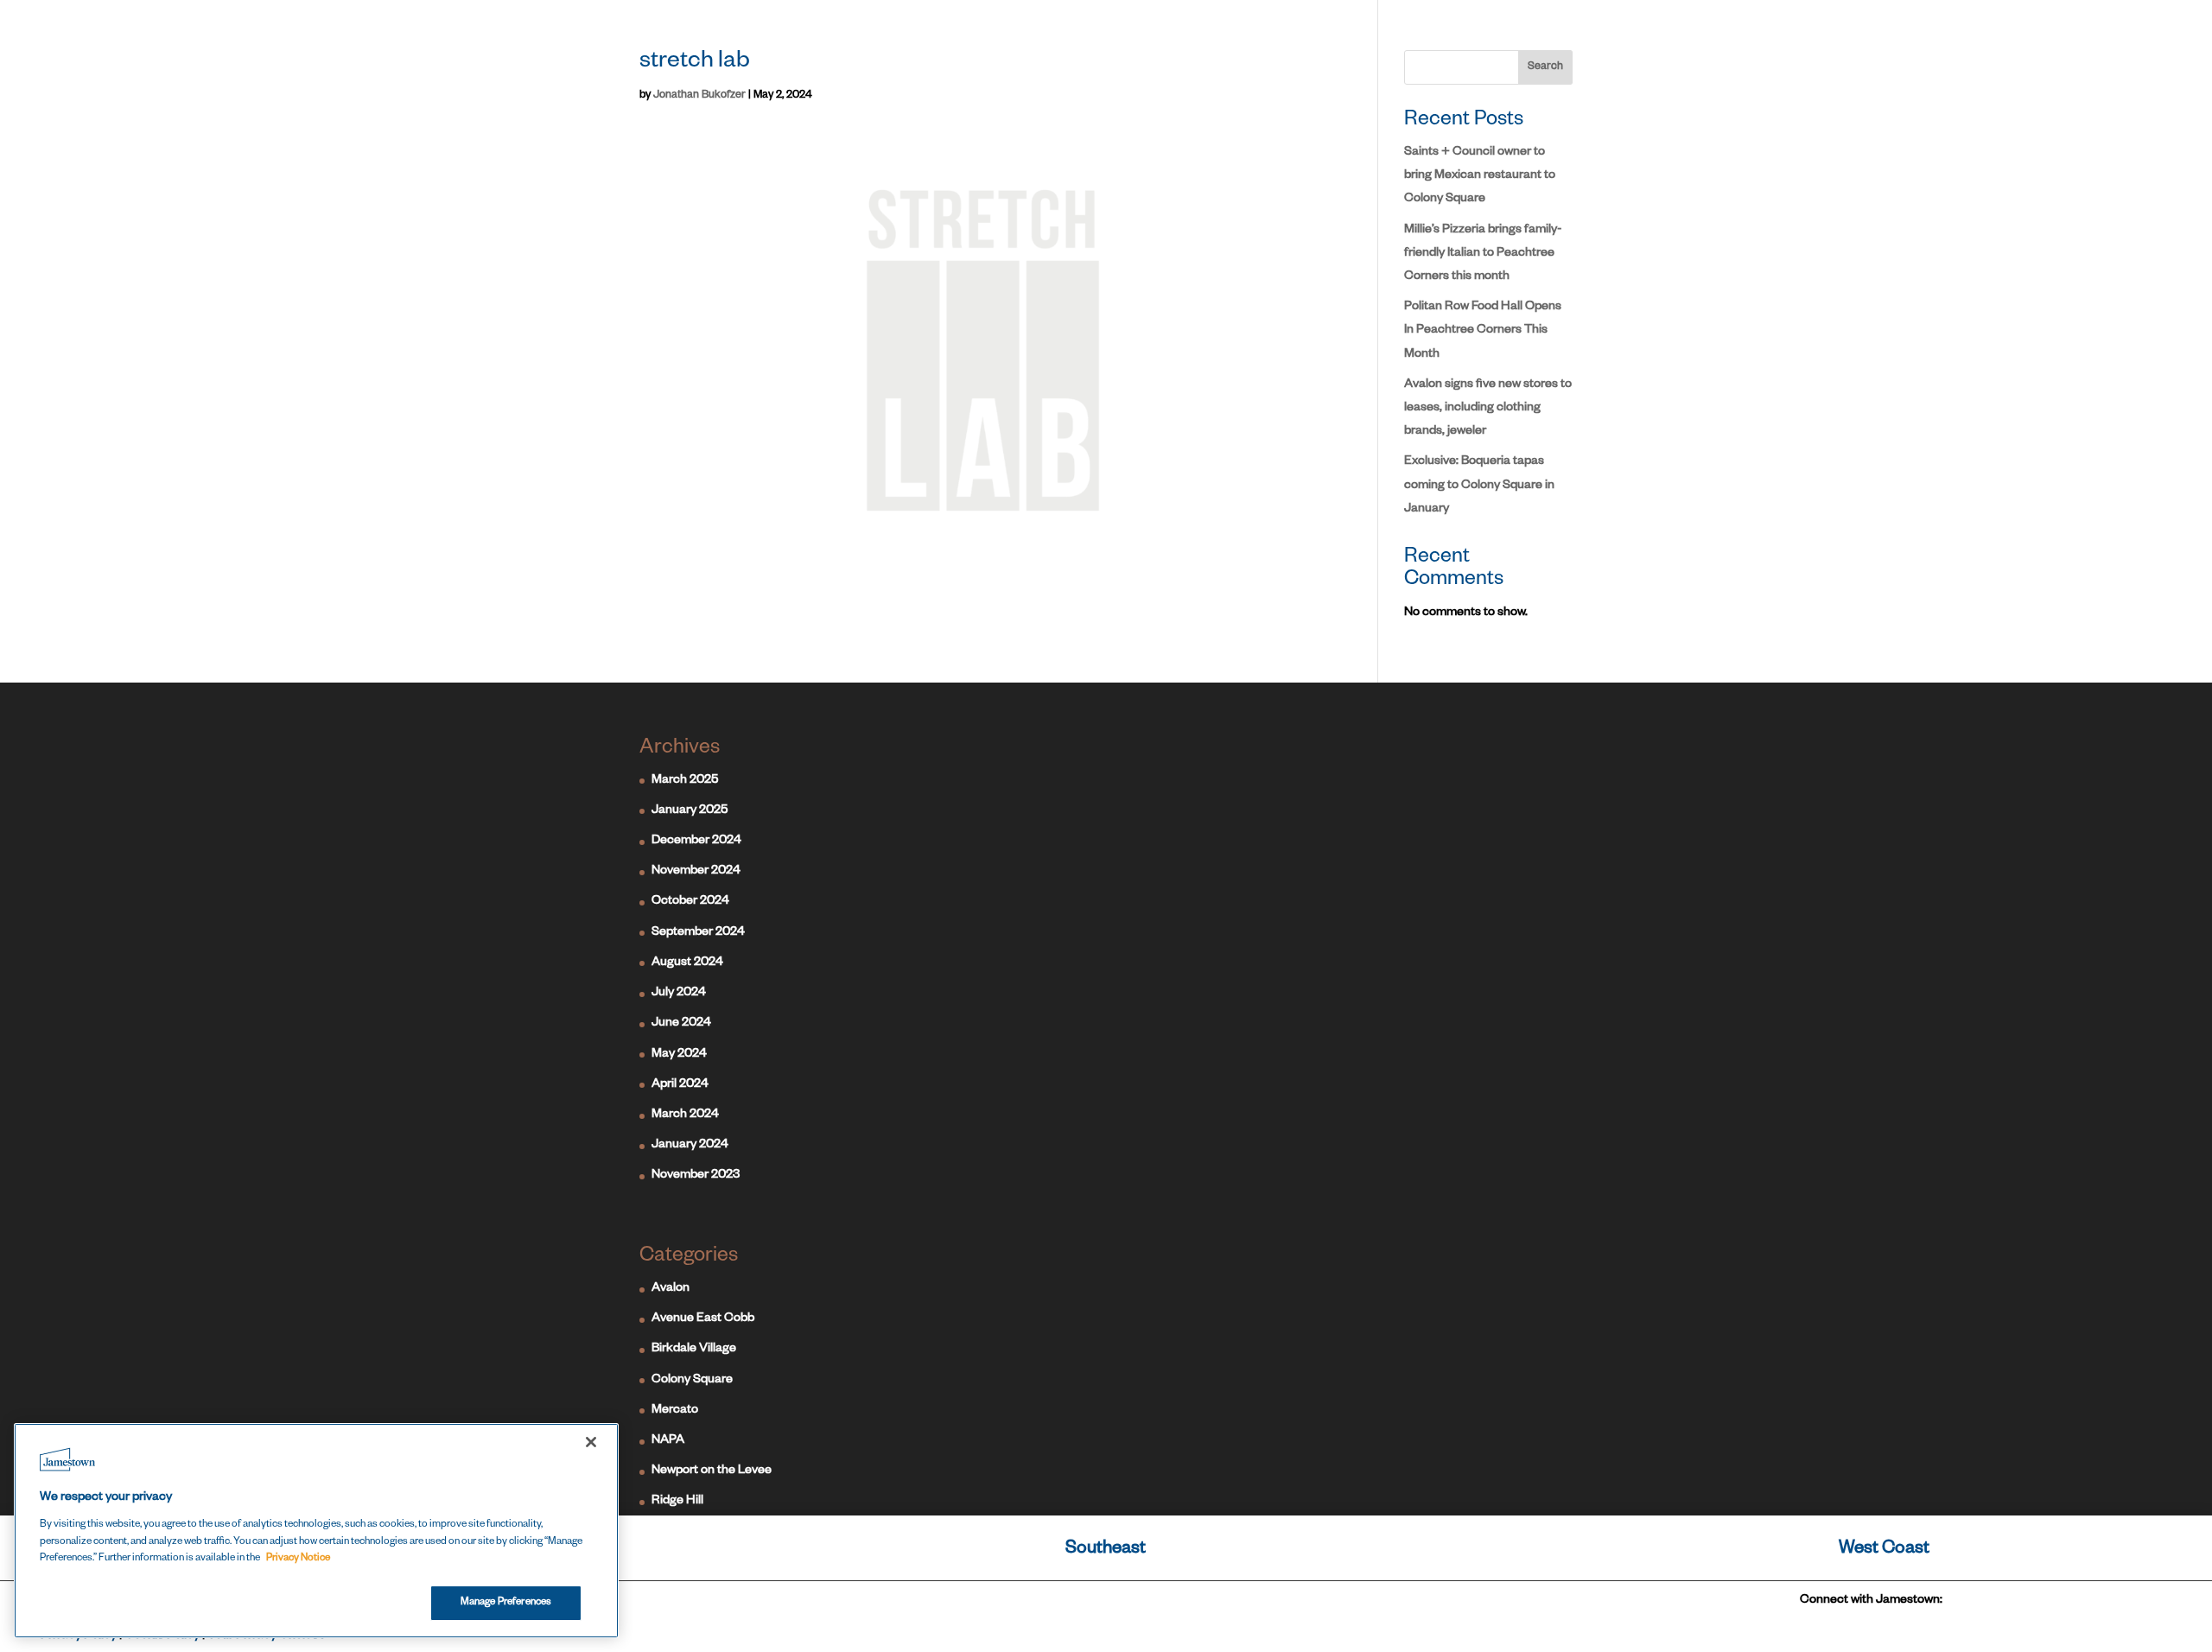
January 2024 (690, 1146)
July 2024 (679, 994)
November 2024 (696, 872)
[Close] (591, 1442)
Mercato (675, 1411)
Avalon (671, 1289)
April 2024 (680, 1085)
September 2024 (698, 933)
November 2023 (696, 1176)
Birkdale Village (694, 1350)
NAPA (668, 1441)
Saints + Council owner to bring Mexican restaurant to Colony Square (1480, 176)
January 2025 (690, 811)
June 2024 (681, 1024)
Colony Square (692, 1381)
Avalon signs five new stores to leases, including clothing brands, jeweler (1488, 409)
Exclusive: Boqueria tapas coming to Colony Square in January (1479, 486)
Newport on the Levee (712, 1471)
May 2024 (679, 1055)
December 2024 (696, 842)
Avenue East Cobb (703, 1319)
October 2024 (690, 902)
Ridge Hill (677, 1502)
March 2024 (685, 1115)
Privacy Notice (298, 1559)
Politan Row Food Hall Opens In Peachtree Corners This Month (1483, 331)
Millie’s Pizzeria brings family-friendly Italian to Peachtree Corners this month (1483, 254)
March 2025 (685, 781)
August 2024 (687, 963)
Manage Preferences (506, 1602)
